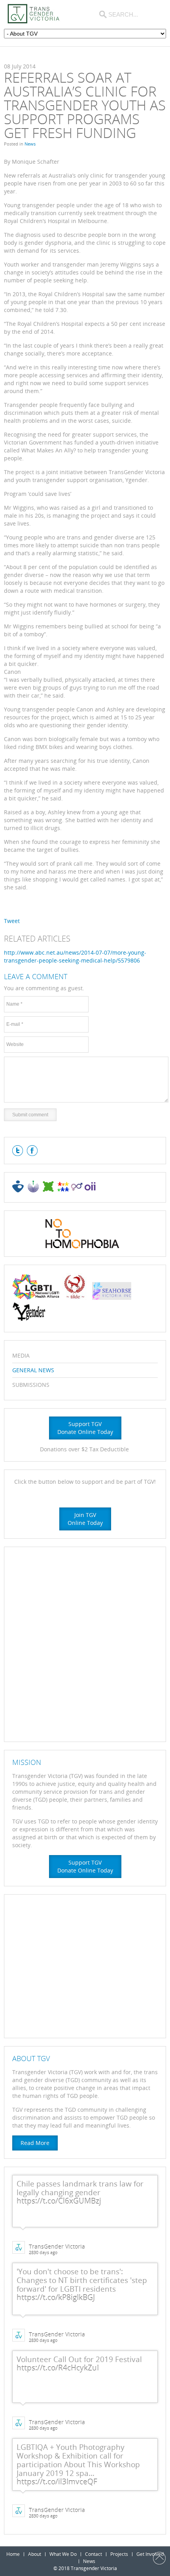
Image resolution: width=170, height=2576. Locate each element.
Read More (35, 2143)
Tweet (12, 921)
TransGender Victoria (57, 2247)
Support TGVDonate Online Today (85, 1428)
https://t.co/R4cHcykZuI (58, 2368)
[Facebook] (32, 1151)
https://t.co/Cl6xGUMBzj (59, 2201)
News (30, 144)
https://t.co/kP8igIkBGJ (56, 2298)
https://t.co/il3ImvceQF (57, 2482)
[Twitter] (18, 1151)
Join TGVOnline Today (85, 1519)
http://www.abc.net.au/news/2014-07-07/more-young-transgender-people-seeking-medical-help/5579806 (75, 956)
